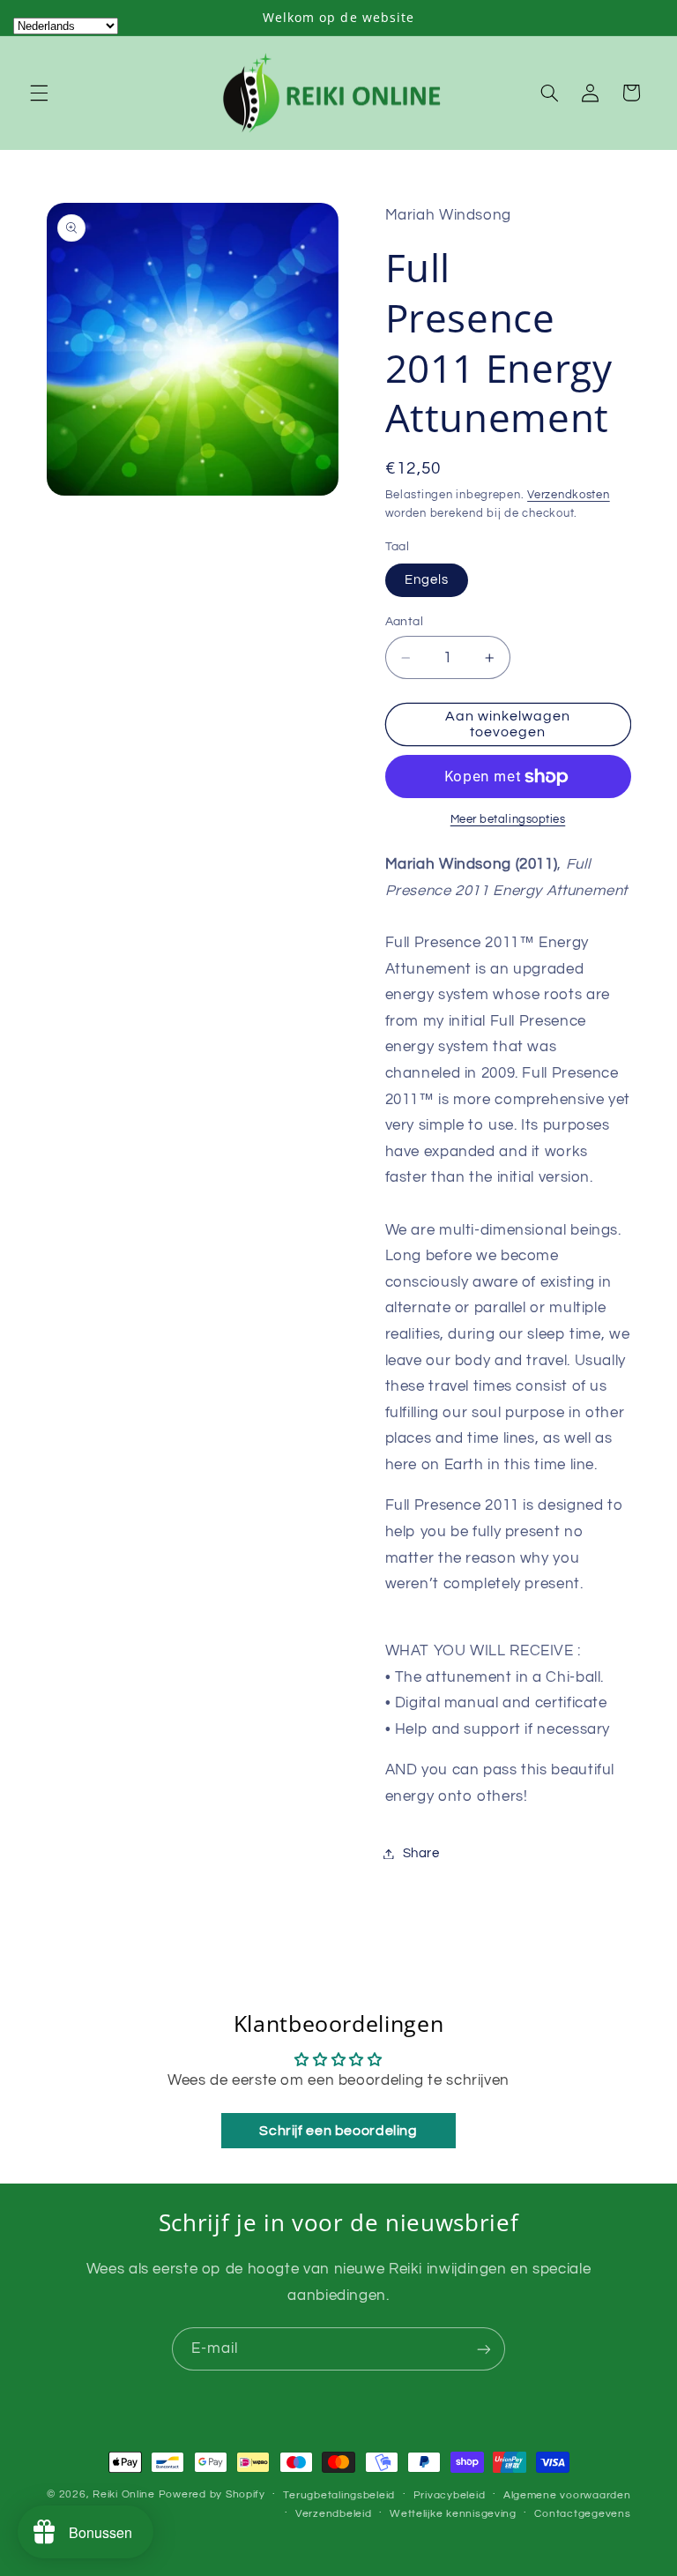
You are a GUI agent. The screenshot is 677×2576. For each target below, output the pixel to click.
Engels (427, 580)
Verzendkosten (569, 495)
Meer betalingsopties (508, 820)
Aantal (405, 622)
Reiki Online (124, 2494)
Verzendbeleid (334, 2514)
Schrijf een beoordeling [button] (338, 2131)
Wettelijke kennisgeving (453, 2514)
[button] (39, 93)
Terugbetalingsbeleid (339, 2495)
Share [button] (421, 1853)
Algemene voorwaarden (567, 2495)
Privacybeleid (450, 2495)
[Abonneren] (484, 2349)
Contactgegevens (582, 2514)
